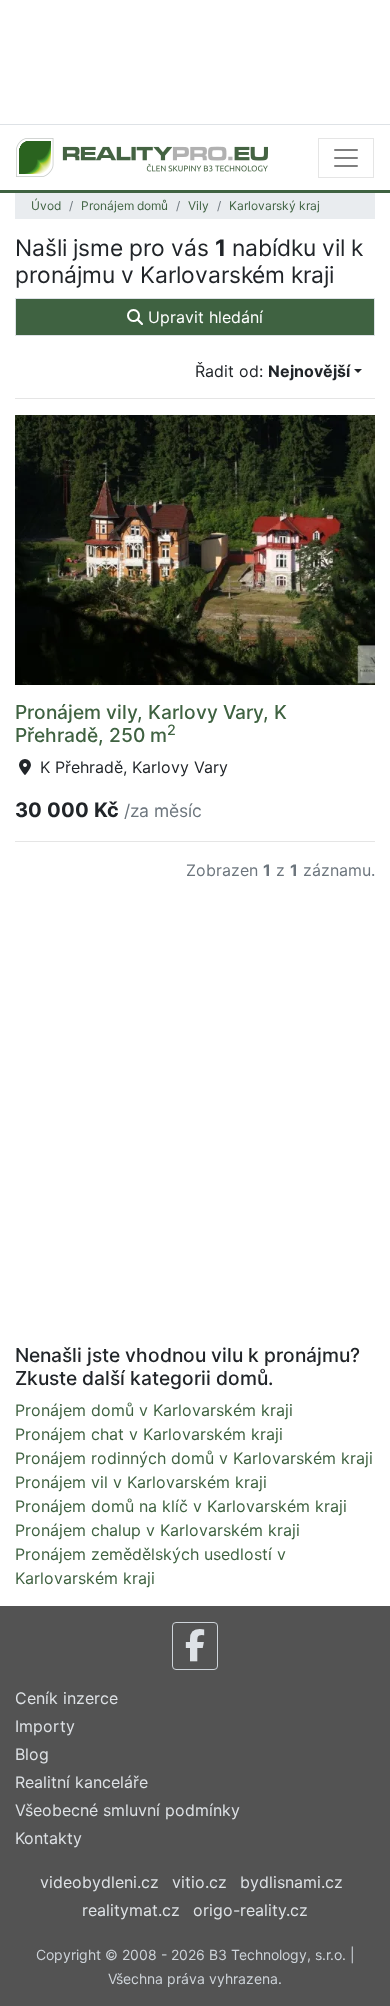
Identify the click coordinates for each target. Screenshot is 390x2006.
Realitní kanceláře (81, 1782)
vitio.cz (199, 1882)
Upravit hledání (203, 317)
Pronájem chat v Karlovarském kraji (149, 1434)
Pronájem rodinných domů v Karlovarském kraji (194, 1458)
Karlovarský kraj (274, 205)
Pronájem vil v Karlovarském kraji (141, 1482)
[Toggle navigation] (346, 158)
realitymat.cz (131, 1910)
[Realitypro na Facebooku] (195, 1646)
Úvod (46, 205)
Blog (32, 1754)
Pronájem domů (124, 205)
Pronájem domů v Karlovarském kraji (154, 1410)
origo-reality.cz (250, 1910)
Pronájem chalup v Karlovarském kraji (157, 1530)
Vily (198, 205)
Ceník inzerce (66, 1698)
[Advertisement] (195, 60)
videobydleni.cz (99, 1882)
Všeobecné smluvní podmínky (127, 1810)
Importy (45, 1726)
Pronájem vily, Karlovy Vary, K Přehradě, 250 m (151, 723)
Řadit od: (272, 371)
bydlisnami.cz (291, 1882)
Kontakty (48, 1838)
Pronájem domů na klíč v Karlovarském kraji (181, 1506)
